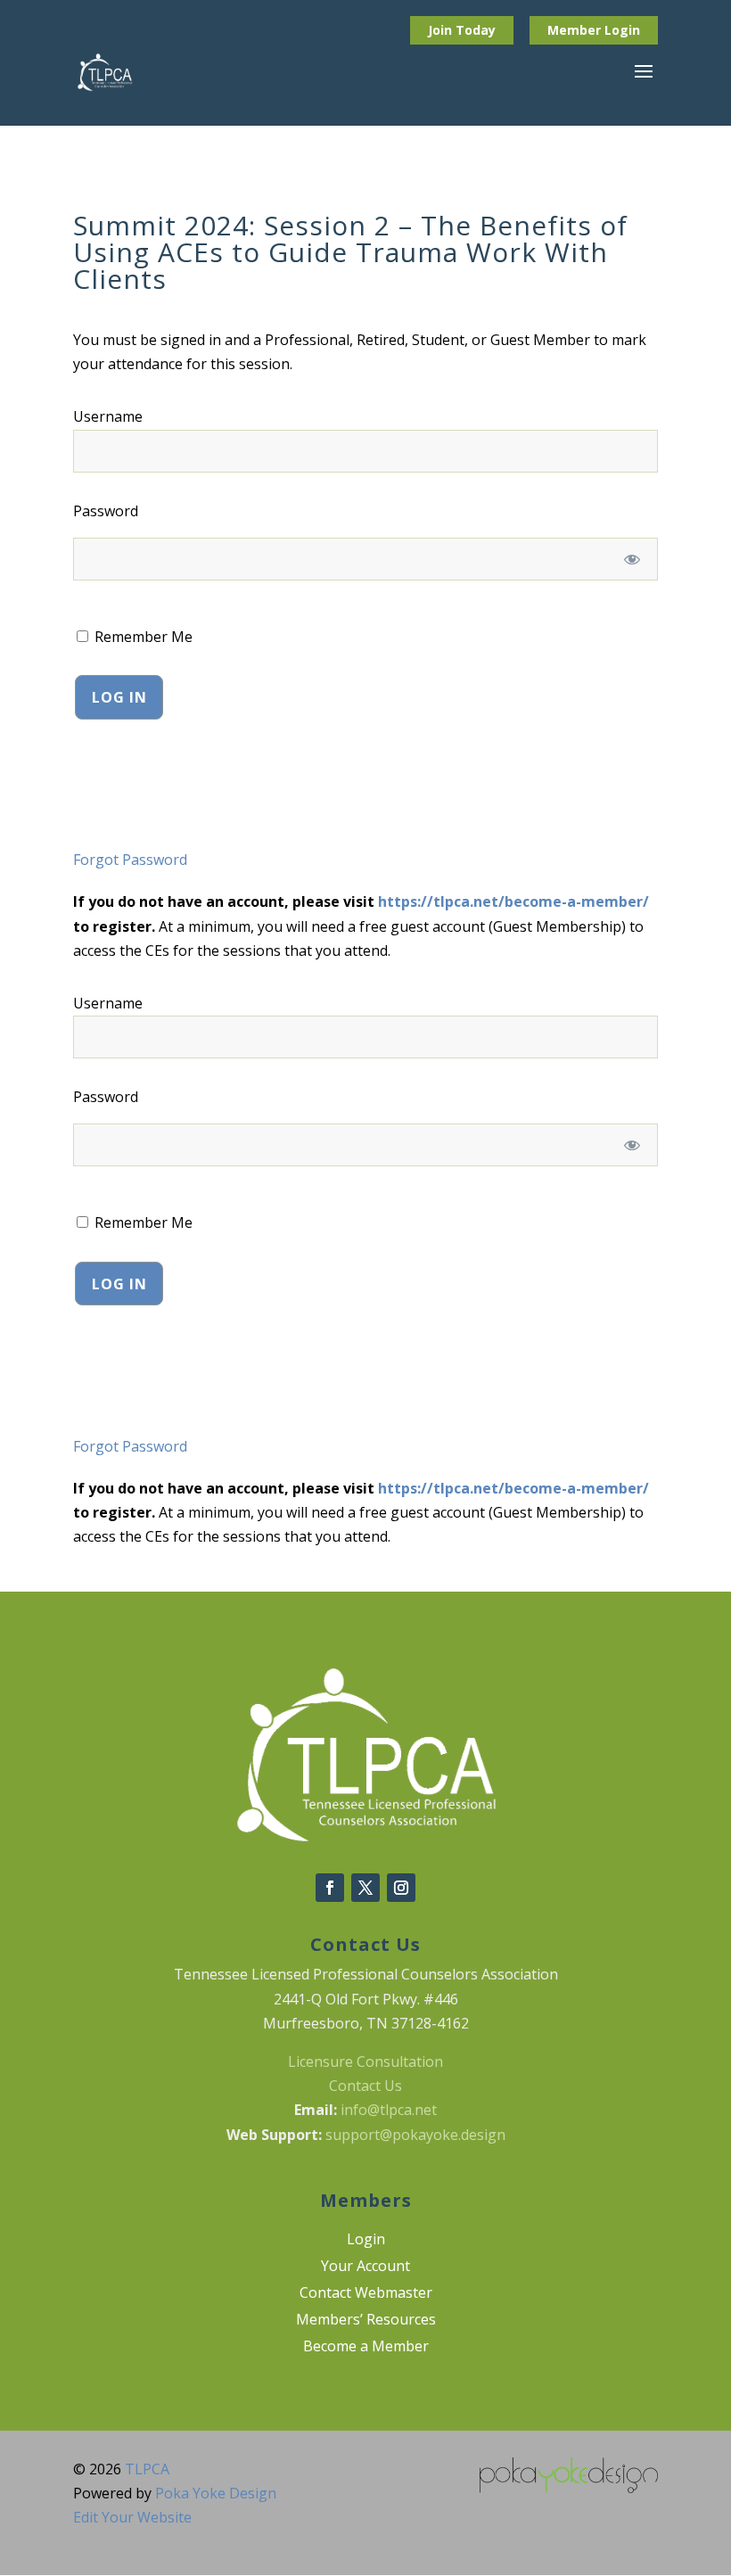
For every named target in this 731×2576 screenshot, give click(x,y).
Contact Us (365, 2086)
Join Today (462, 30)
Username (108, 416)
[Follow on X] (365, 1888)
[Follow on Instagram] (401, 1888)
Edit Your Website (132, 2517)
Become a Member (366, 2348)
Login (622, 30)
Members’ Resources (366, 2321)
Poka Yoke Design (216, 2493)
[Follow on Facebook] (330, 1888)
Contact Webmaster (366, 2294)
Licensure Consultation (365, 2062)
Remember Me (142, 637)
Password (106, 511)
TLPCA (147, 2469)
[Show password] (632, 559)
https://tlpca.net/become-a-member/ (513, 901)
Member (576, 30)
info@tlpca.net (389, 2110)
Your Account (365, 2267)
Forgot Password (130, 860)
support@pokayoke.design (415, 2135)
